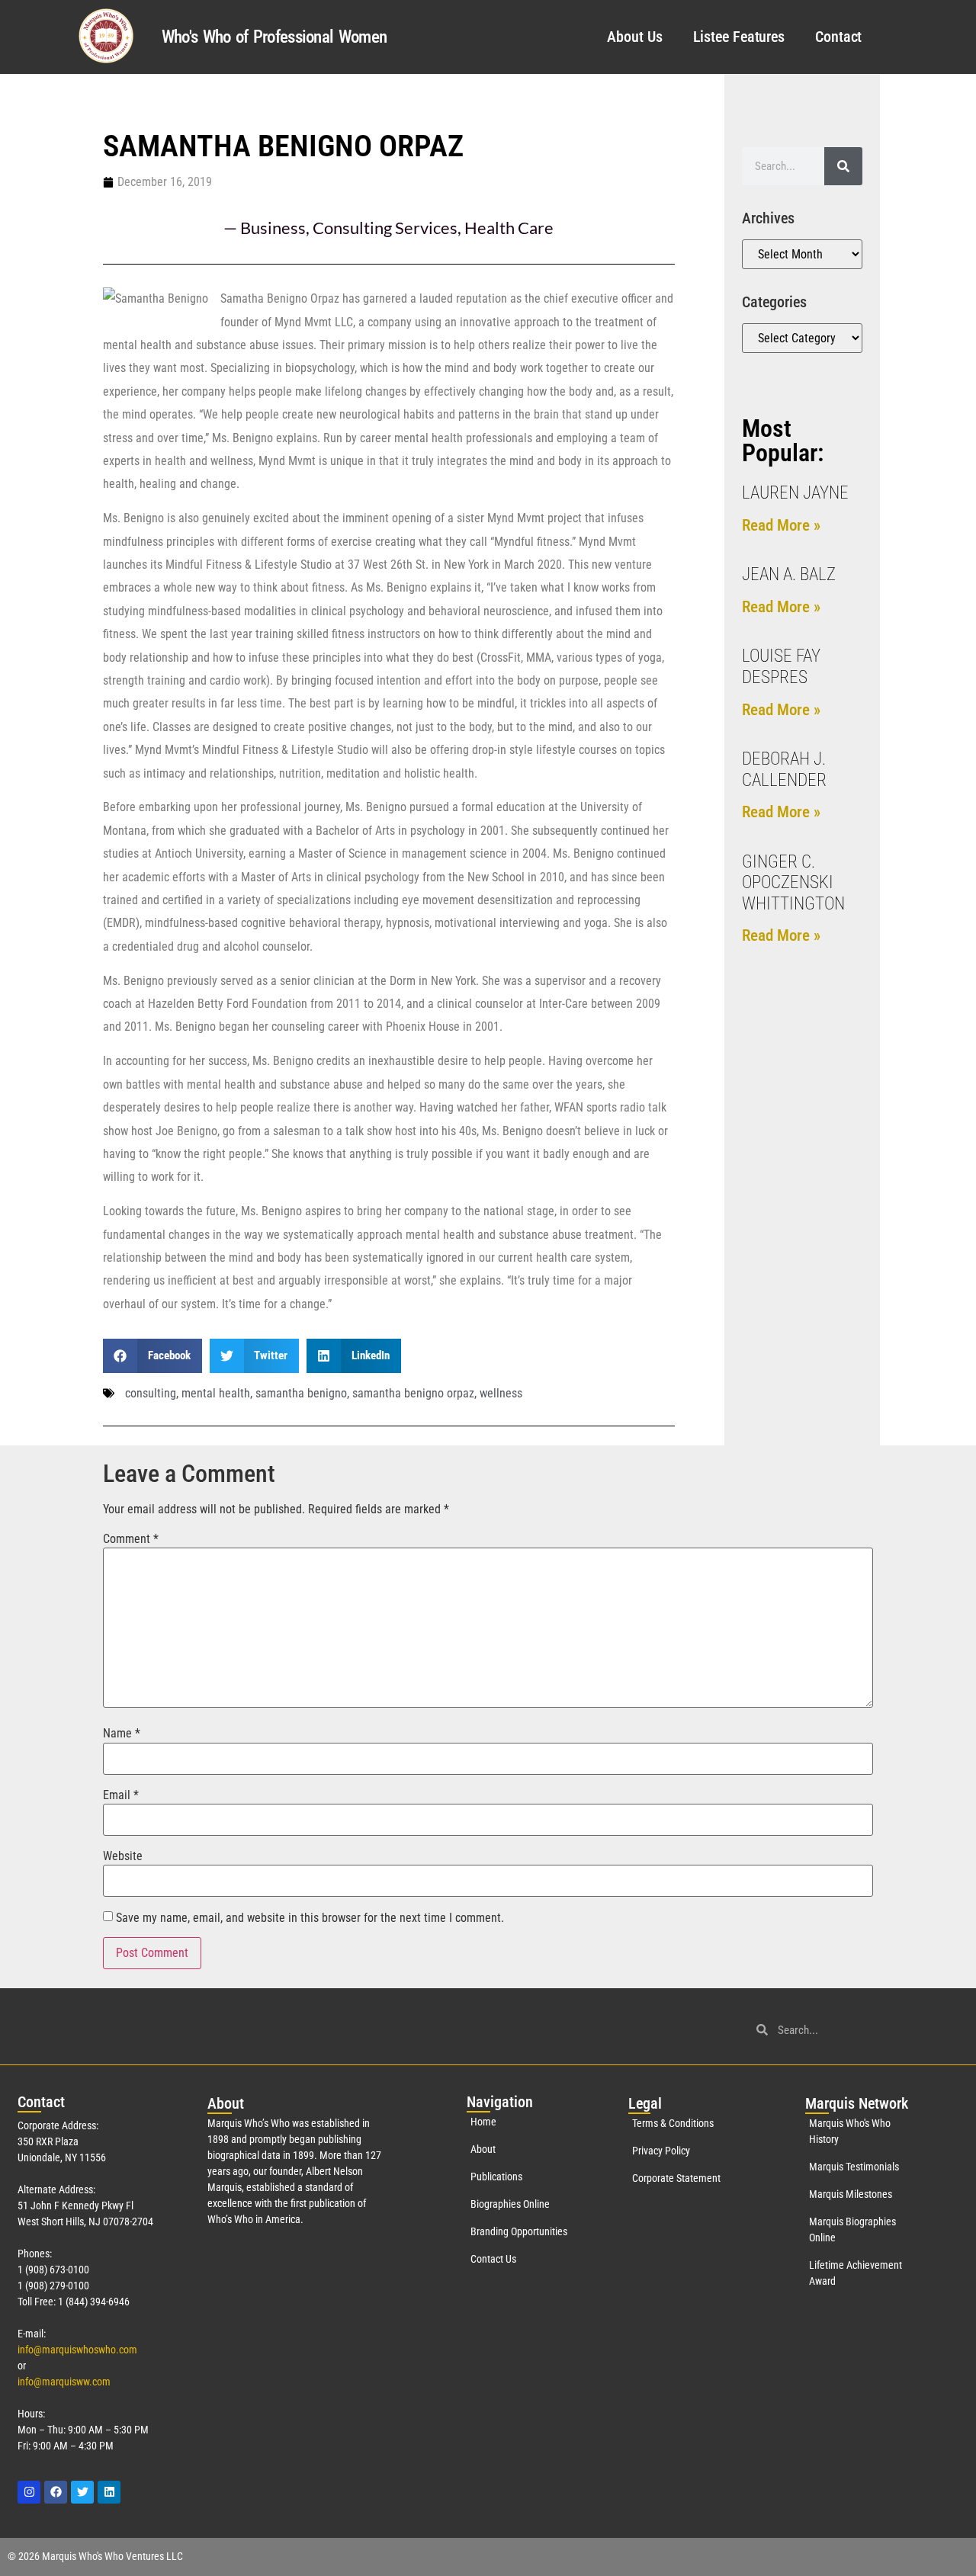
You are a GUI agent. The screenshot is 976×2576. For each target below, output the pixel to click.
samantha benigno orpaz (413, 1393)
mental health (216, 1393)
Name (122, 1734)
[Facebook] (56, 2492)
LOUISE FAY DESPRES (781, 667)
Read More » (781, 525)
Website (123, 1856)
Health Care (509, 228)
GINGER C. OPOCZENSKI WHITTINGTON (793, 883)
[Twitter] (82, 2492)
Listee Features (739, 37)
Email (121, 1795)
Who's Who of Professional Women (274, 37)
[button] (152, 1356)
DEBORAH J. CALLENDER (784, 770)
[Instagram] (29, 2492)
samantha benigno (301, 1393)
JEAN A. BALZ (789, 574)
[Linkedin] (109, 2492)
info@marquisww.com (64, 2382)
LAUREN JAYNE (795, 493)
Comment (131, 1539)
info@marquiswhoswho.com (77, 2350)
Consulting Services (385, 228)
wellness (501, 1393)
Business (273, 228)
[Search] (843, 166)
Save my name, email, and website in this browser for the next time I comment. (310, 1918)
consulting (151, 1393)
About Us (634, 37)
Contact (838, 37)
